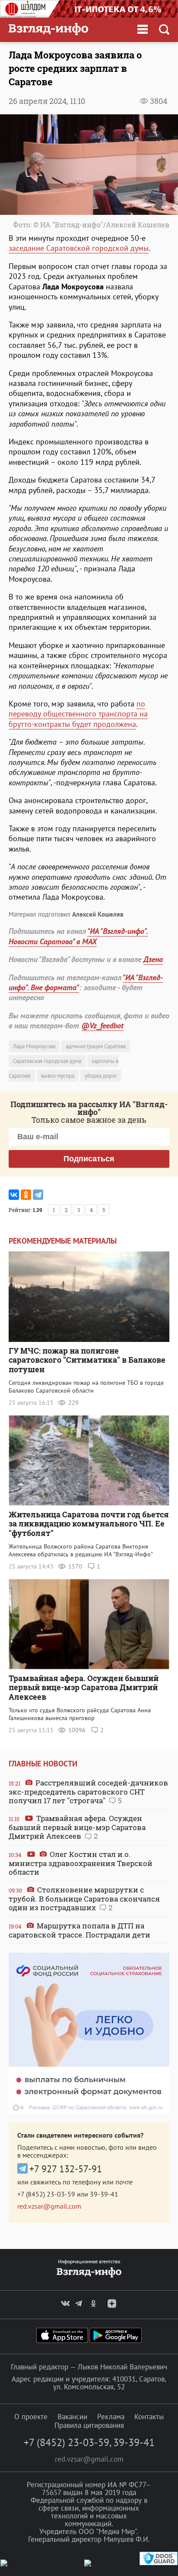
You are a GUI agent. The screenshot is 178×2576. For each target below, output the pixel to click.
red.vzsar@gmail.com (49, 2206)
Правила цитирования (89, 2425)
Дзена (153, 959)
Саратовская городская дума (47, 1061)
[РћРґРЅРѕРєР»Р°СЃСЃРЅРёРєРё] (26, 1195)
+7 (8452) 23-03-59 (46, 2194)
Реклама (111, 2417)
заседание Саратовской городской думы (79, 248)
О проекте (31, 2417)
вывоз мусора (58, 1076)
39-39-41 (104, 2194)
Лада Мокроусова (34, 1046)
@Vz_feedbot (102, 1026)
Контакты (149, 2417)
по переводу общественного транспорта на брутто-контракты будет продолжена (78, 714)
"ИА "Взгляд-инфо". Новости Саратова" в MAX (78, 936)
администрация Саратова (96, 1046)
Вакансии (72, 2417)
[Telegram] (38, 1195)
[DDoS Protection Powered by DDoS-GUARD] (159, 2563)
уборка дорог (101, 1076)
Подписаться (89, 1159)
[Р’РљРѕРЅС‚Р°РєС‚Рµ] (14, 1195)
